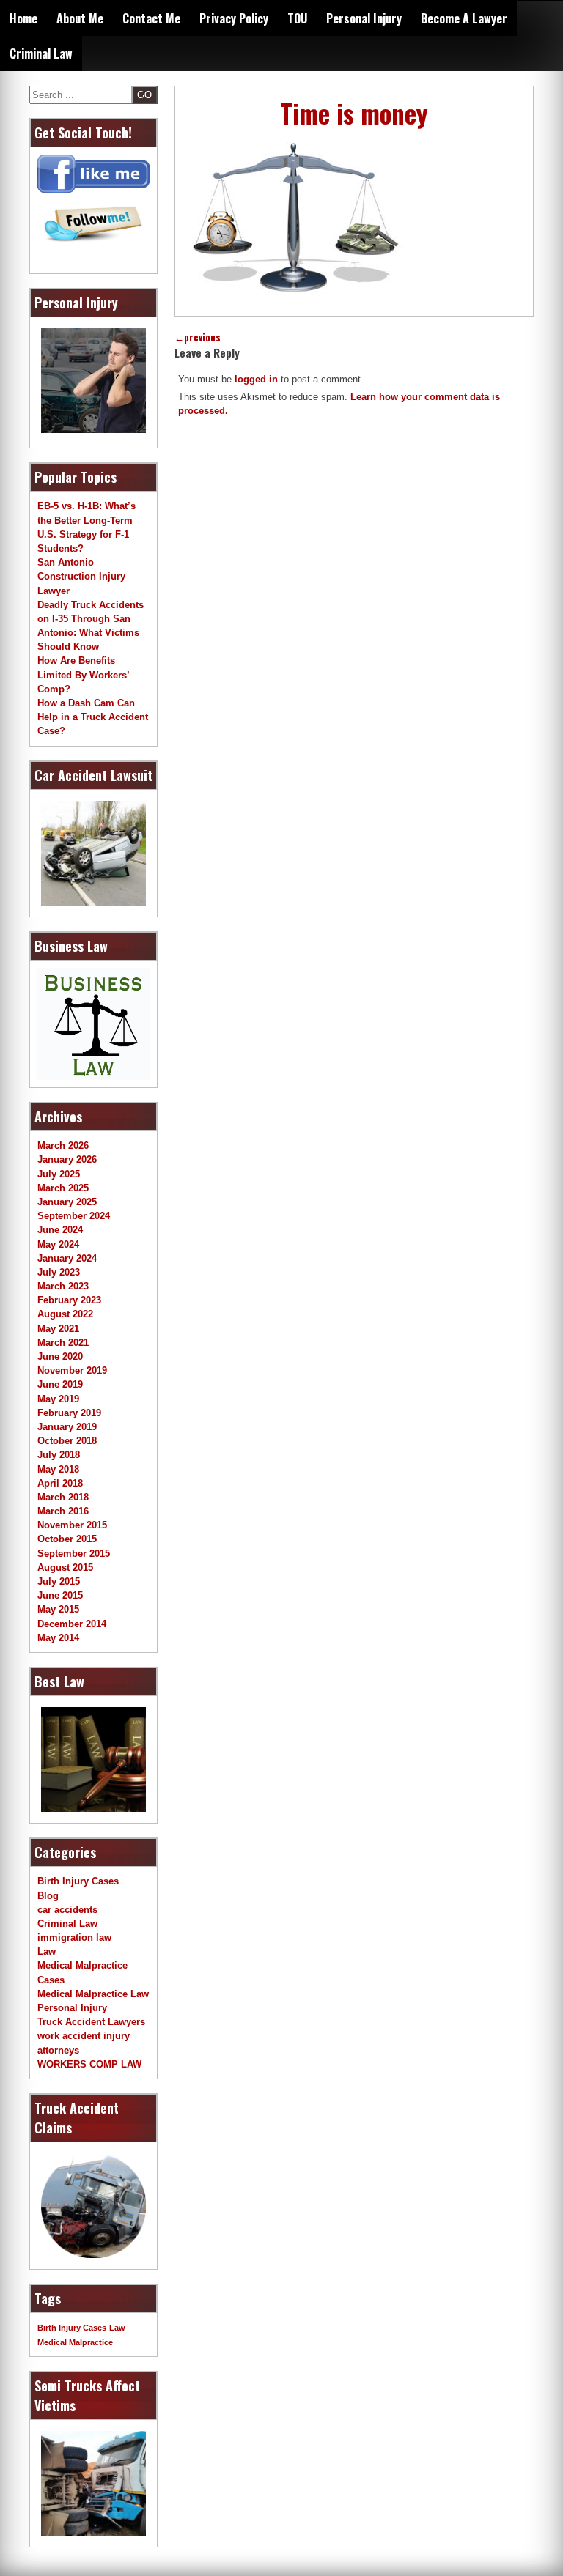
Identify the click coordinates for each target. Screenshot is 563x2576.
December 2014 (72, 1624)
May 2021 (58, 1329)
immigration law (74, 1937)
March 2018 (63, 1497)
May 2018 (58, 1469)
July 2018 (59, 1455)
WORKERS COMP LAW (89, 2064)
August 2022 (65, 1314)
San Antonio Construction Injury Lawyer (81, 576)
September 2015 (74, 1554)
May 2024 (58, 1244)
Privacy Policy (234, 18)
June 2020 (60, 1357)
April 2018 (60, 1483)
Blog (48, 1896)
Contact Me (151, 18)
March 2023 (63, 1286)
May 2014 (58, 1638)
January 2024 (67, 1258)
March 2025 (63, 1188)
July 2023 (59, 1272)
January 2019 (67, 1427)
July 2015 (59, 1581)
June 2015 (60, 1595)
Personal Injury (364, 18)
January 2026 (67, 1159)
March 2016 (63, 1511)
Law (47, 1951)
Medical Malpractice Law (93, 1994)
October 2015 (67, 1539)
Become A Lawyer (464, 18)
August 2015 (65, 1568)
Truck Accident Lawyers (91, 2022)
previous (198, 337)
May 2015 (58, 1609)
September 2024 (74, 1216)
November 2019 (72, 1370)
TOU (297, 18)
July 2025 (59, 1174)
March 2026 (63, 1145)
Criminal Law (41, 53)
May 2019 (58, 1399)
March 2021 (63, 1343)
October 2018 (67, 1441)
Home (23, 18)
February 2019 (69, 1413)
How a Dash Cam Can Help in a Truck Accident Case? (93, 717)
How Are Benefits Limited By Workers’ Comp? (83, 674)
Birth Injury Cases (78, 1881)
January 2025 (67, 1202)
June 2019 (60, 1384)
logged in (256, 379)
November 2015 (72, 1525)
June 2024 (60, 1230)
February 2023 (69, 1300)
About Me (80, 18)
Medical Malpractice (75, 2342)
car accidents (67, 1910)
